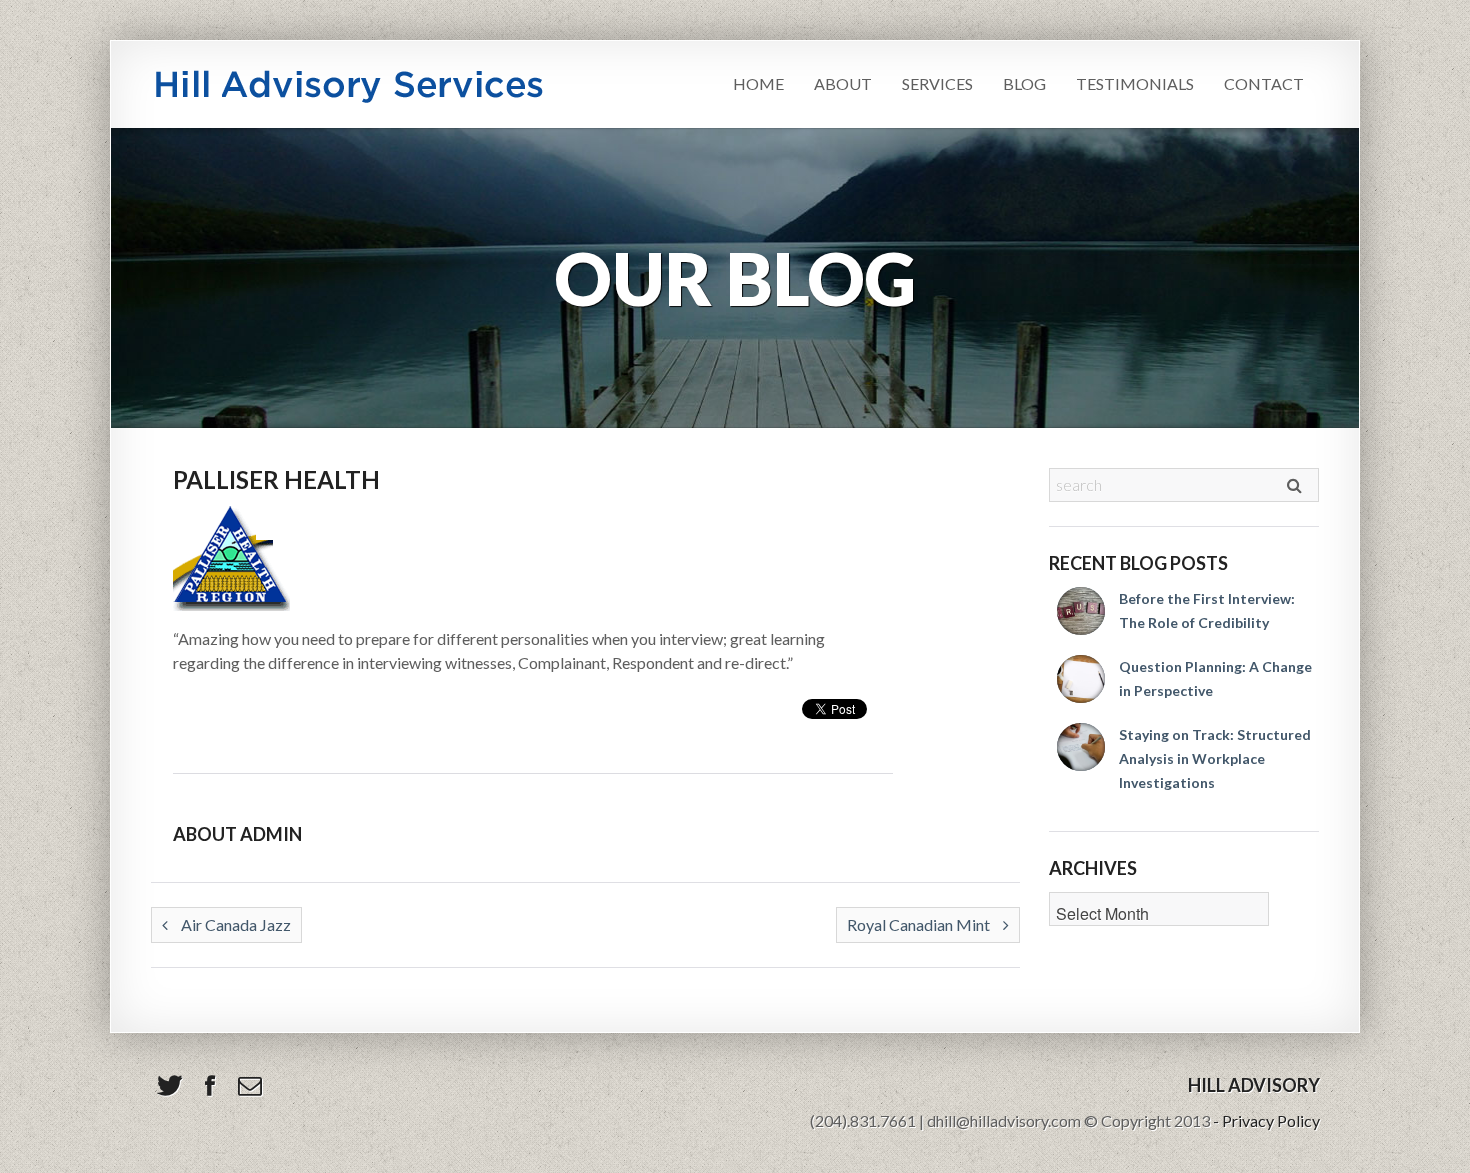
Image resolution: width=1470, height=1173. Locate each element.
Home (758, 83)
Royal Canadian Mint (920, 924)
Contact (1264, 83)
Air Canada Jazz (234, 924)
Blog (1024, 83)
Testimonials (1135, 83)
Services (937, 83)
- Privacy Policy (1266, 1120)
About (843, 83)
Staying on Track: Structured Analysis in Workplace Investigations (1215, 758)
